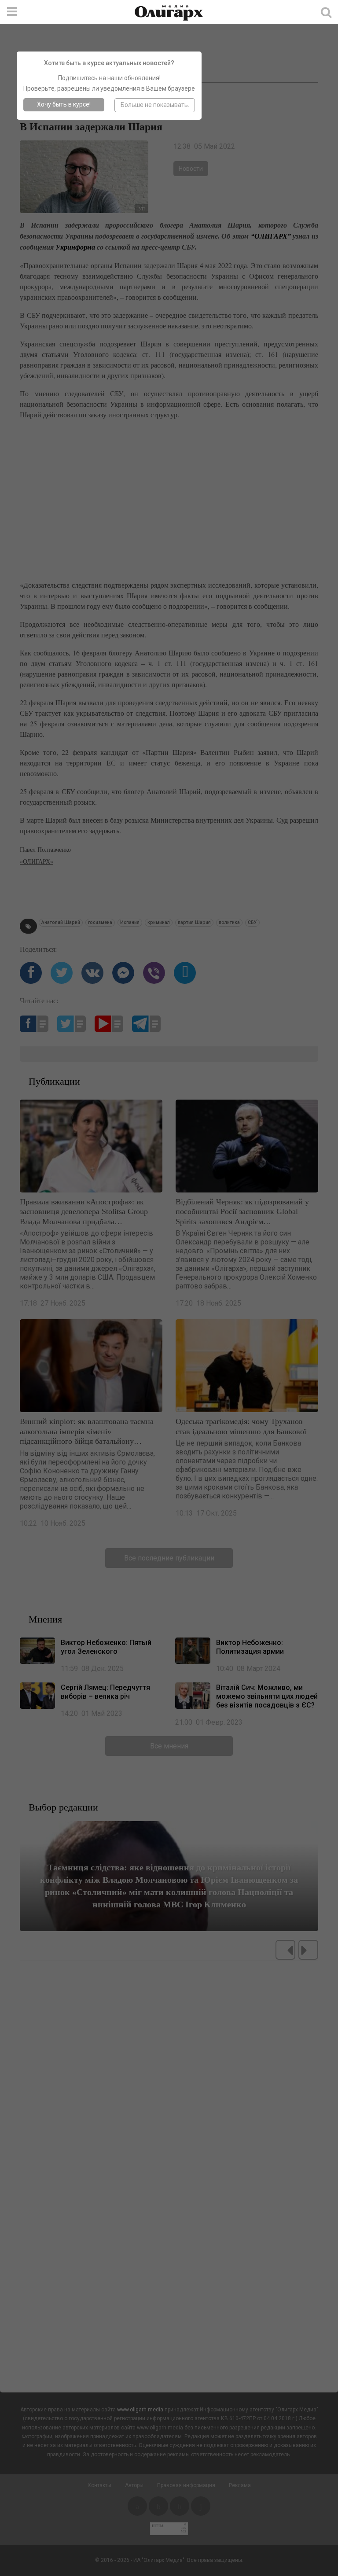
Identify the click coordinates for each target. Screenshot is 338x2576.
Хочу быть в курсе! (64, 104)
